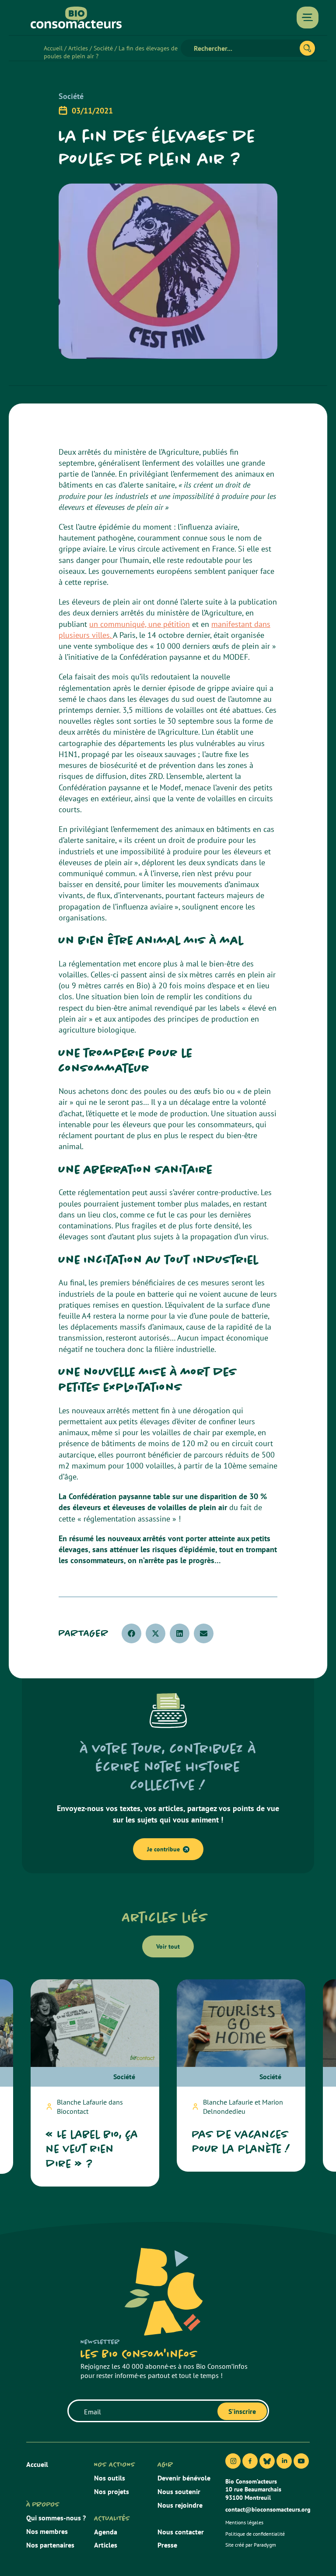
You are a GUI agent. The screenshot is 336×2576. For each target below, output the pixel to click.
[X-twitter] (267, 2461)
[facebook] (250, 2461)
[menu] (308, 18)
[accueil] (76, 18)
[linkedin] (284, 2461)
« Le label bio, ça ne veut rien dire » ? (92, 2149)
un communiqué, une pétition (140, 624)
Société (103, 48)
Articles (78, 48)
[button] (131, 1633)
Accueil (53, 48)
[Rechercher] (307, 48)
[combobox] (244, 48)
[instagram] (233, 2461)
